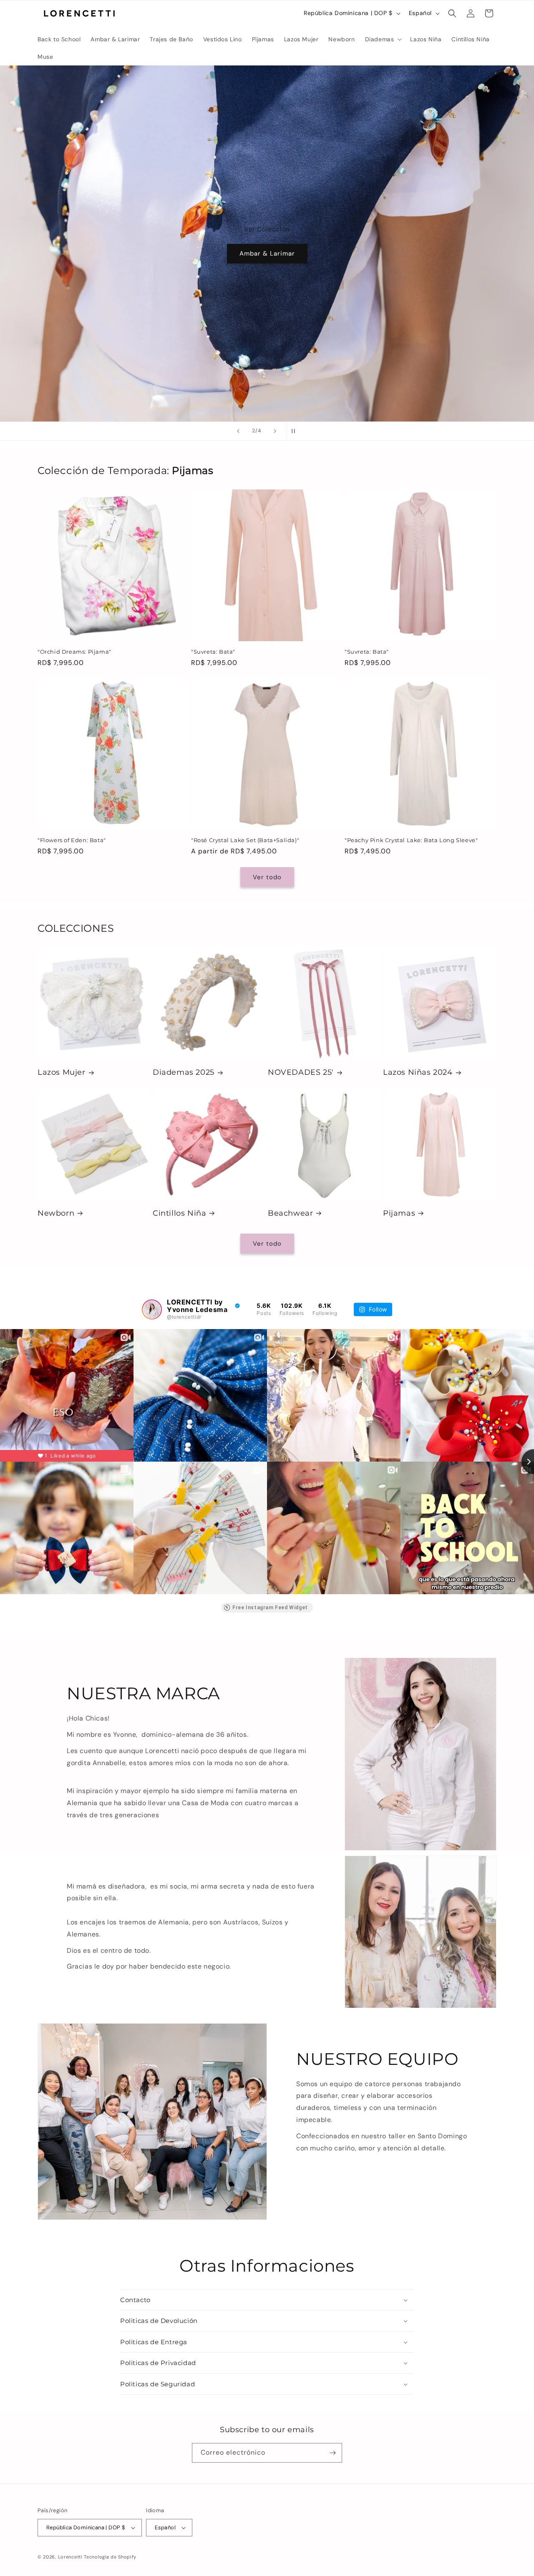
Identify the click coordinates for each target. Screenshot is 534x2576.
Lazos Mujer (62, 1072)
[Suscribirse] (332, 2453)
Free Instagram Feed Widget (270, 1608)
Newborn (56, 1213)
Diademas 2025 (184, 1072)
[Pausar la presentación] (296, 431)
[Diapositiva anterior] (238, 431)
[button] (383, 39)
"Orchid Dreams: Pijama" (74, 652)
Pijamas (399, 1213)
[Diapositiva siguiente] (275, 431)
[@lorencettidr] (152, 1309)
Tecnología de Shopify (110, 2557)
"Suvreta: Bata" (213, 652)
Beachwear (290, 1213)
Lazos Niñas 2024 (418, 1072)
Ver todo (267, 877)
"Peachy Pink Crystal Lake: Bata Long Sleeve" (411, 840)
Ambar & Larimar (267, 253)
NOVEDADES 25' (301, 1072)
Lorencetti (70, 2557)
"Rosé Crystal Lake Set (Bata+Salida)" (245, 840)
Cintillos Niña (179, 1213)
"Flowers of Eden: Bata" (72, 840)
